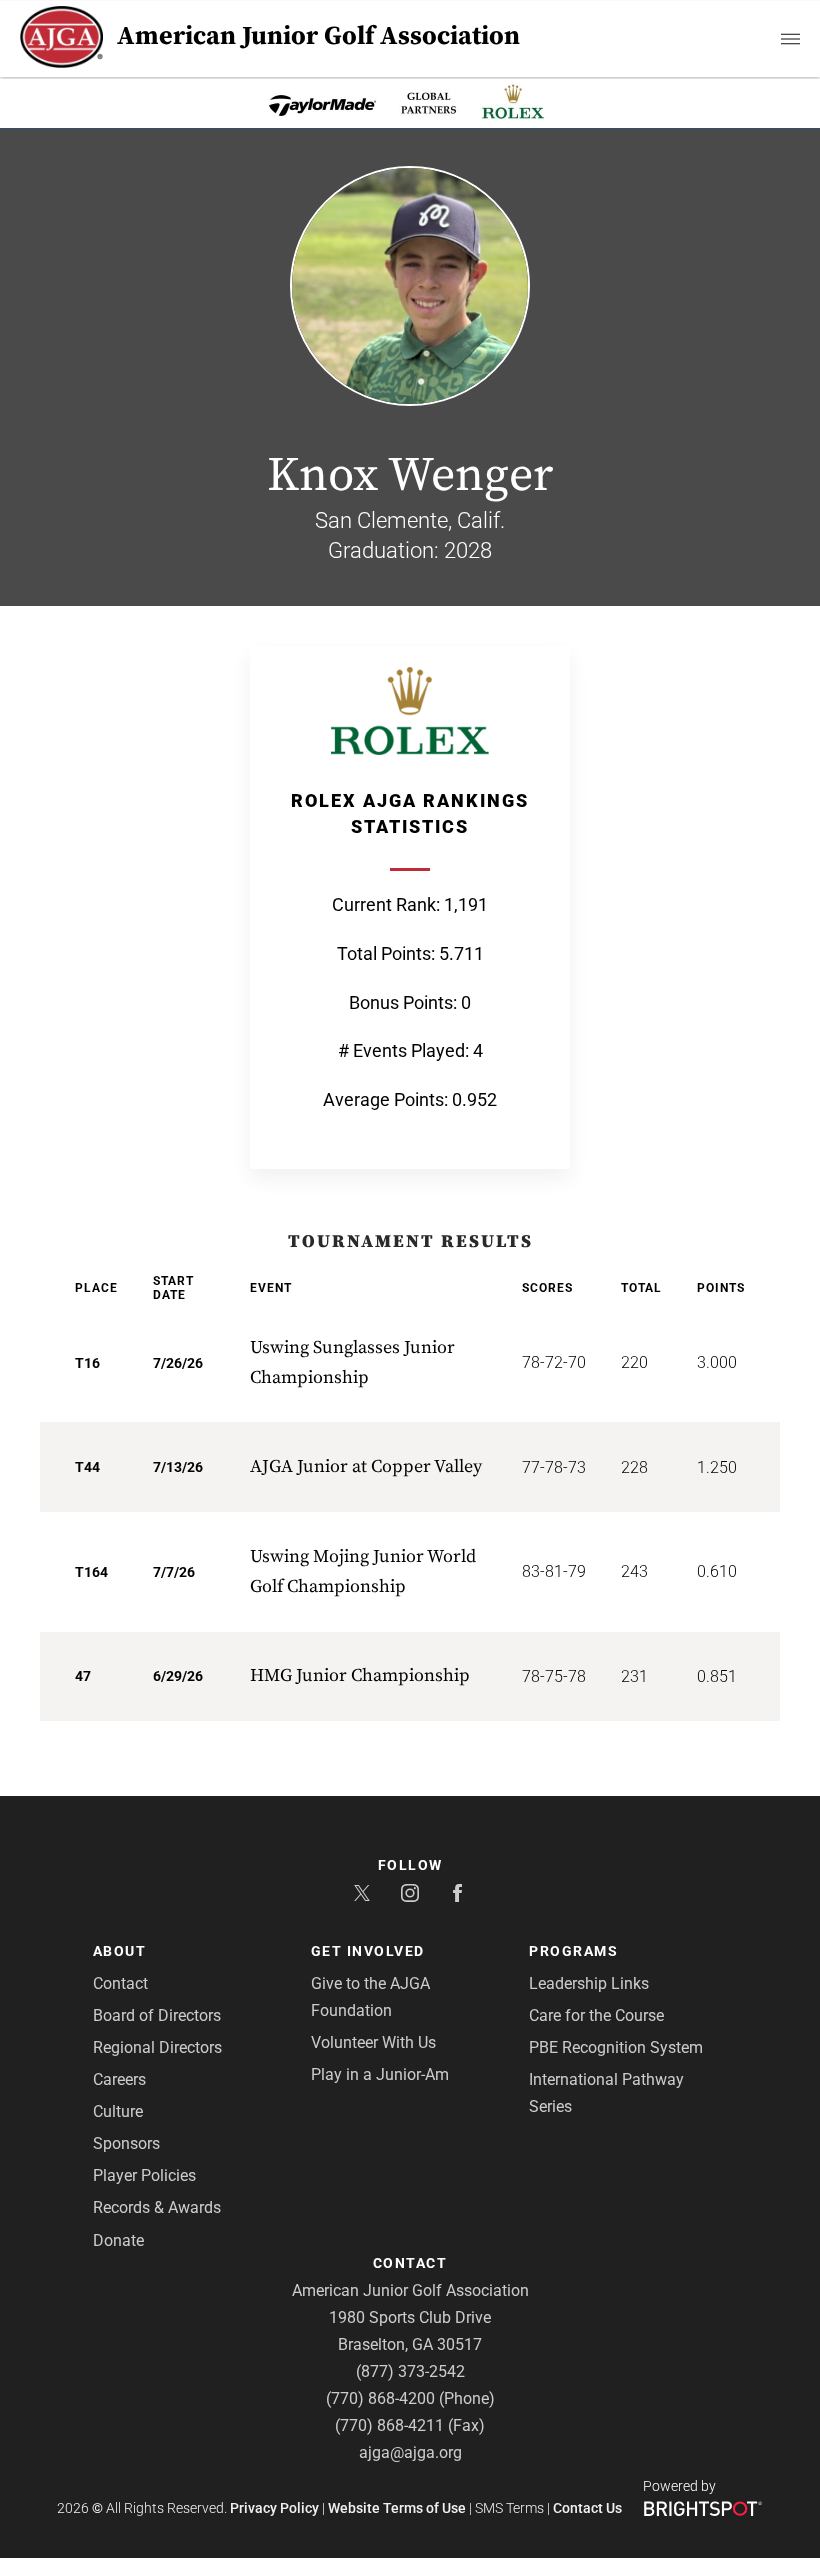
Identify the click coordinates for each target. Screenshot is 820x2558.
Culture (118, 2111)
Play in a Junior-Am (380, 2074)
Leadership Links (589, 1983)
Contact (120, 1983)
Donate (118, 2240)
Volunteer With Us (373, 2042)
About (120, 1951)
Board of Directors (157, 2015)
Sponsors (126, 2143)
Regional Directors (157, 2047)
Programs (573, 1951)
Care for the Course (596, 2015)
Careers (119, 2079)
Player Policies (144, 2175)
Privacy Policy (274, 2508)
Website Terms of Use (397, 2508)
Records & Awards (157, 2207)
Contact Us (587, 2508)
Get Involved (368, 1951)
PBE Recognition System (616, 2047)
